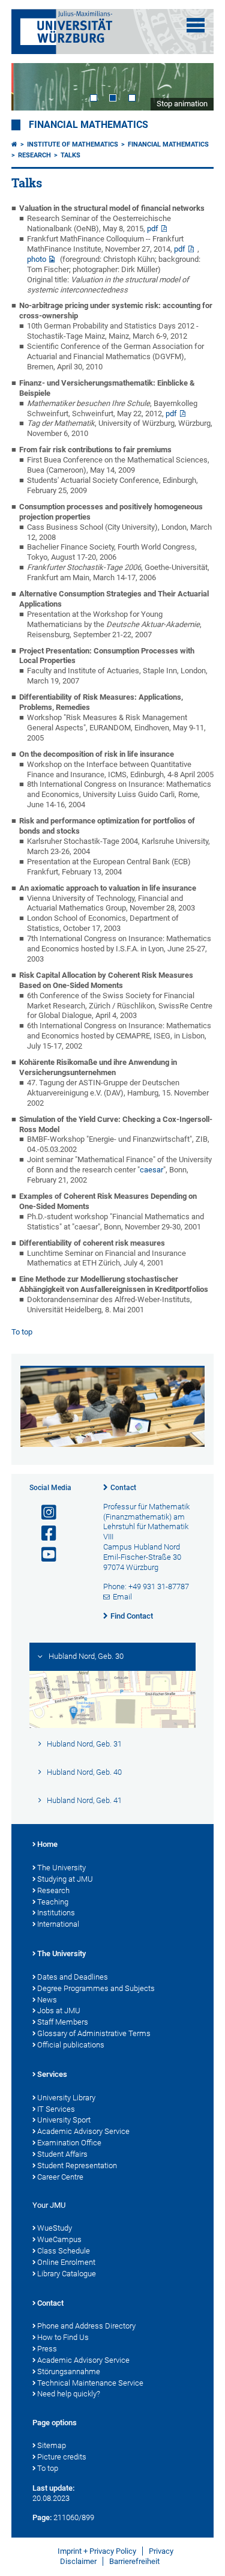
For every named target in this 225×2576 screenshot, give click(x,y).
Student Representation (77, 2165)
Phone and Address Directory (86, 2326)
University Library (66, 2098)
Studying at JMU (65, 1879)
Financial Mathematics (88, 125)
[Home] (14, 144)
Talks (70, 155)
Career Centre (60, 2177)
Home (47, 1844)
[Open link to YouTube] (44, 1555)
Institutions (56, 1913)
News (47, 2000)
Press (47, 2349)
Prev (32, 87)
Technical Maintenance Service (90, 2383)
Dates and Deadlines (73, 1977)
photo (37, 259)
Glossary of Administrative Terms (94, 2033)
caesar (151, 1170)
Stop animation (182, 104)
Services (52, 2074)
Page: (42, 2517)
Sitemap (52, 2445)
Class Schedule (64, 2251)
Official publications (71, 2045)
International (58, 1924)
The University (61, 1868)
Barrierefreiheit (134, 2561)
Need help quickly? (69, 2394)
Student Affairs (62, 2154)
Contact (123, 1488)
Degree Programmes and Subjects (96, 1988)
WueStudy (55, 2228)
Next (193, 87)
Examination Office (69, 2143)
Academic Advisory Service (83, 2131)
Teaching (53, 1902)
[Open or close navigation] (196, 25)
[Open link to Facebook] (44, 1534)
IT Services (56, 2109)
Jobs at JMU (59, 2011)
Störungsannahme (69, 2371)
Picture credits (62, 2457)
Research (34, 155)
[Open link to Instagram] (44, 1513)
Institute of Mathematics (73, 144)
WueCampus (59, 2239)
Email (122, 1597)
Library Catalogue (67, 2274)
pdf (153, 229)
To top (22, 1332)
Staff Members (63, 2022)
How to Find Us (63, 2337)
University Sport (64, 2120)
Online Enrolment (66, 2262)
